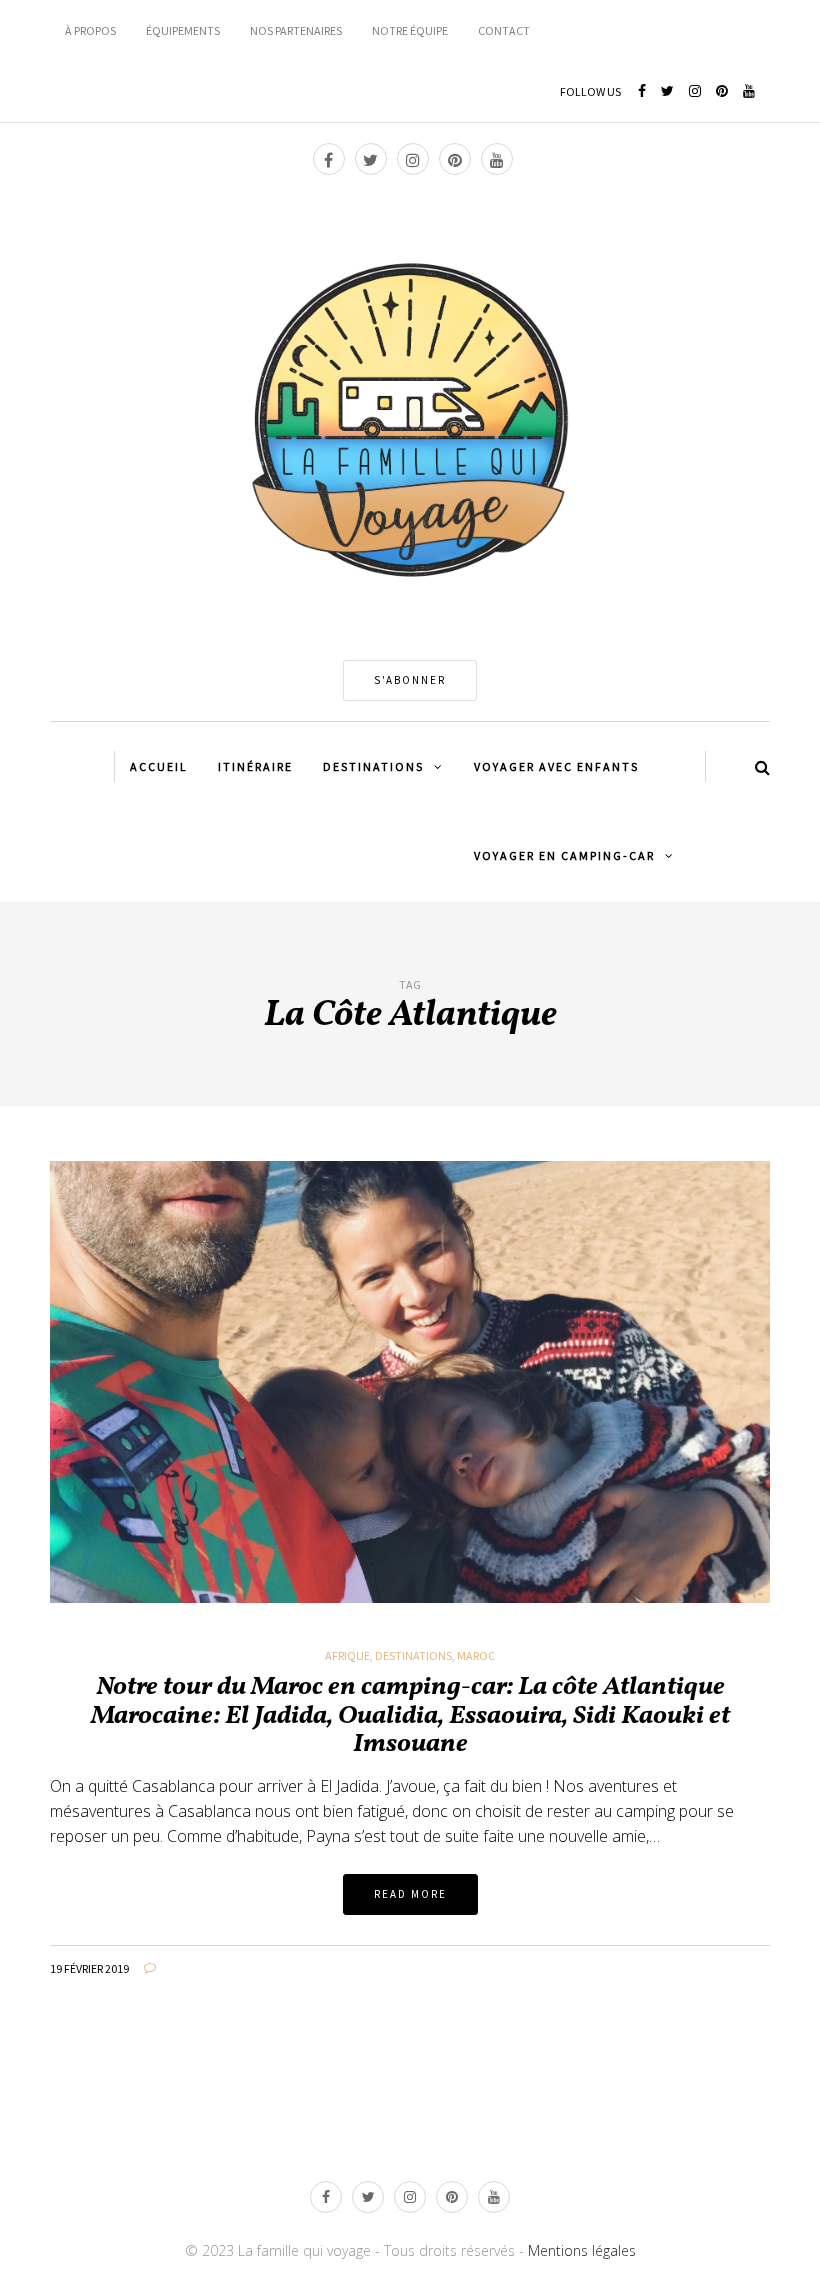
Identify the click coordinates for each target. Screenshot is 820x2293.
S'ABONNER (410, 680)
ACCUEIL (159, 766)
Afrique (347, 1656)
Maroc (476, 1656)
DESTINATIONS (373, 766)
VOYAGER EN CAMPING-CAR (564, 855)
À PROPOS (90, 30)
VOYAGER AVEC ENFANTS (556, 766)
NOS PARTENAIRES (296, 30)
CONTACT (504, 30)
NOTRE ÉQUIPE (410, 30)
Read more (410, 1894)
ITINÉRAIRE (255, 766)
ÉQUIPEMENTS (183, 30)
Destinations (413, 1656)
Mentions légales (582, 2250)
